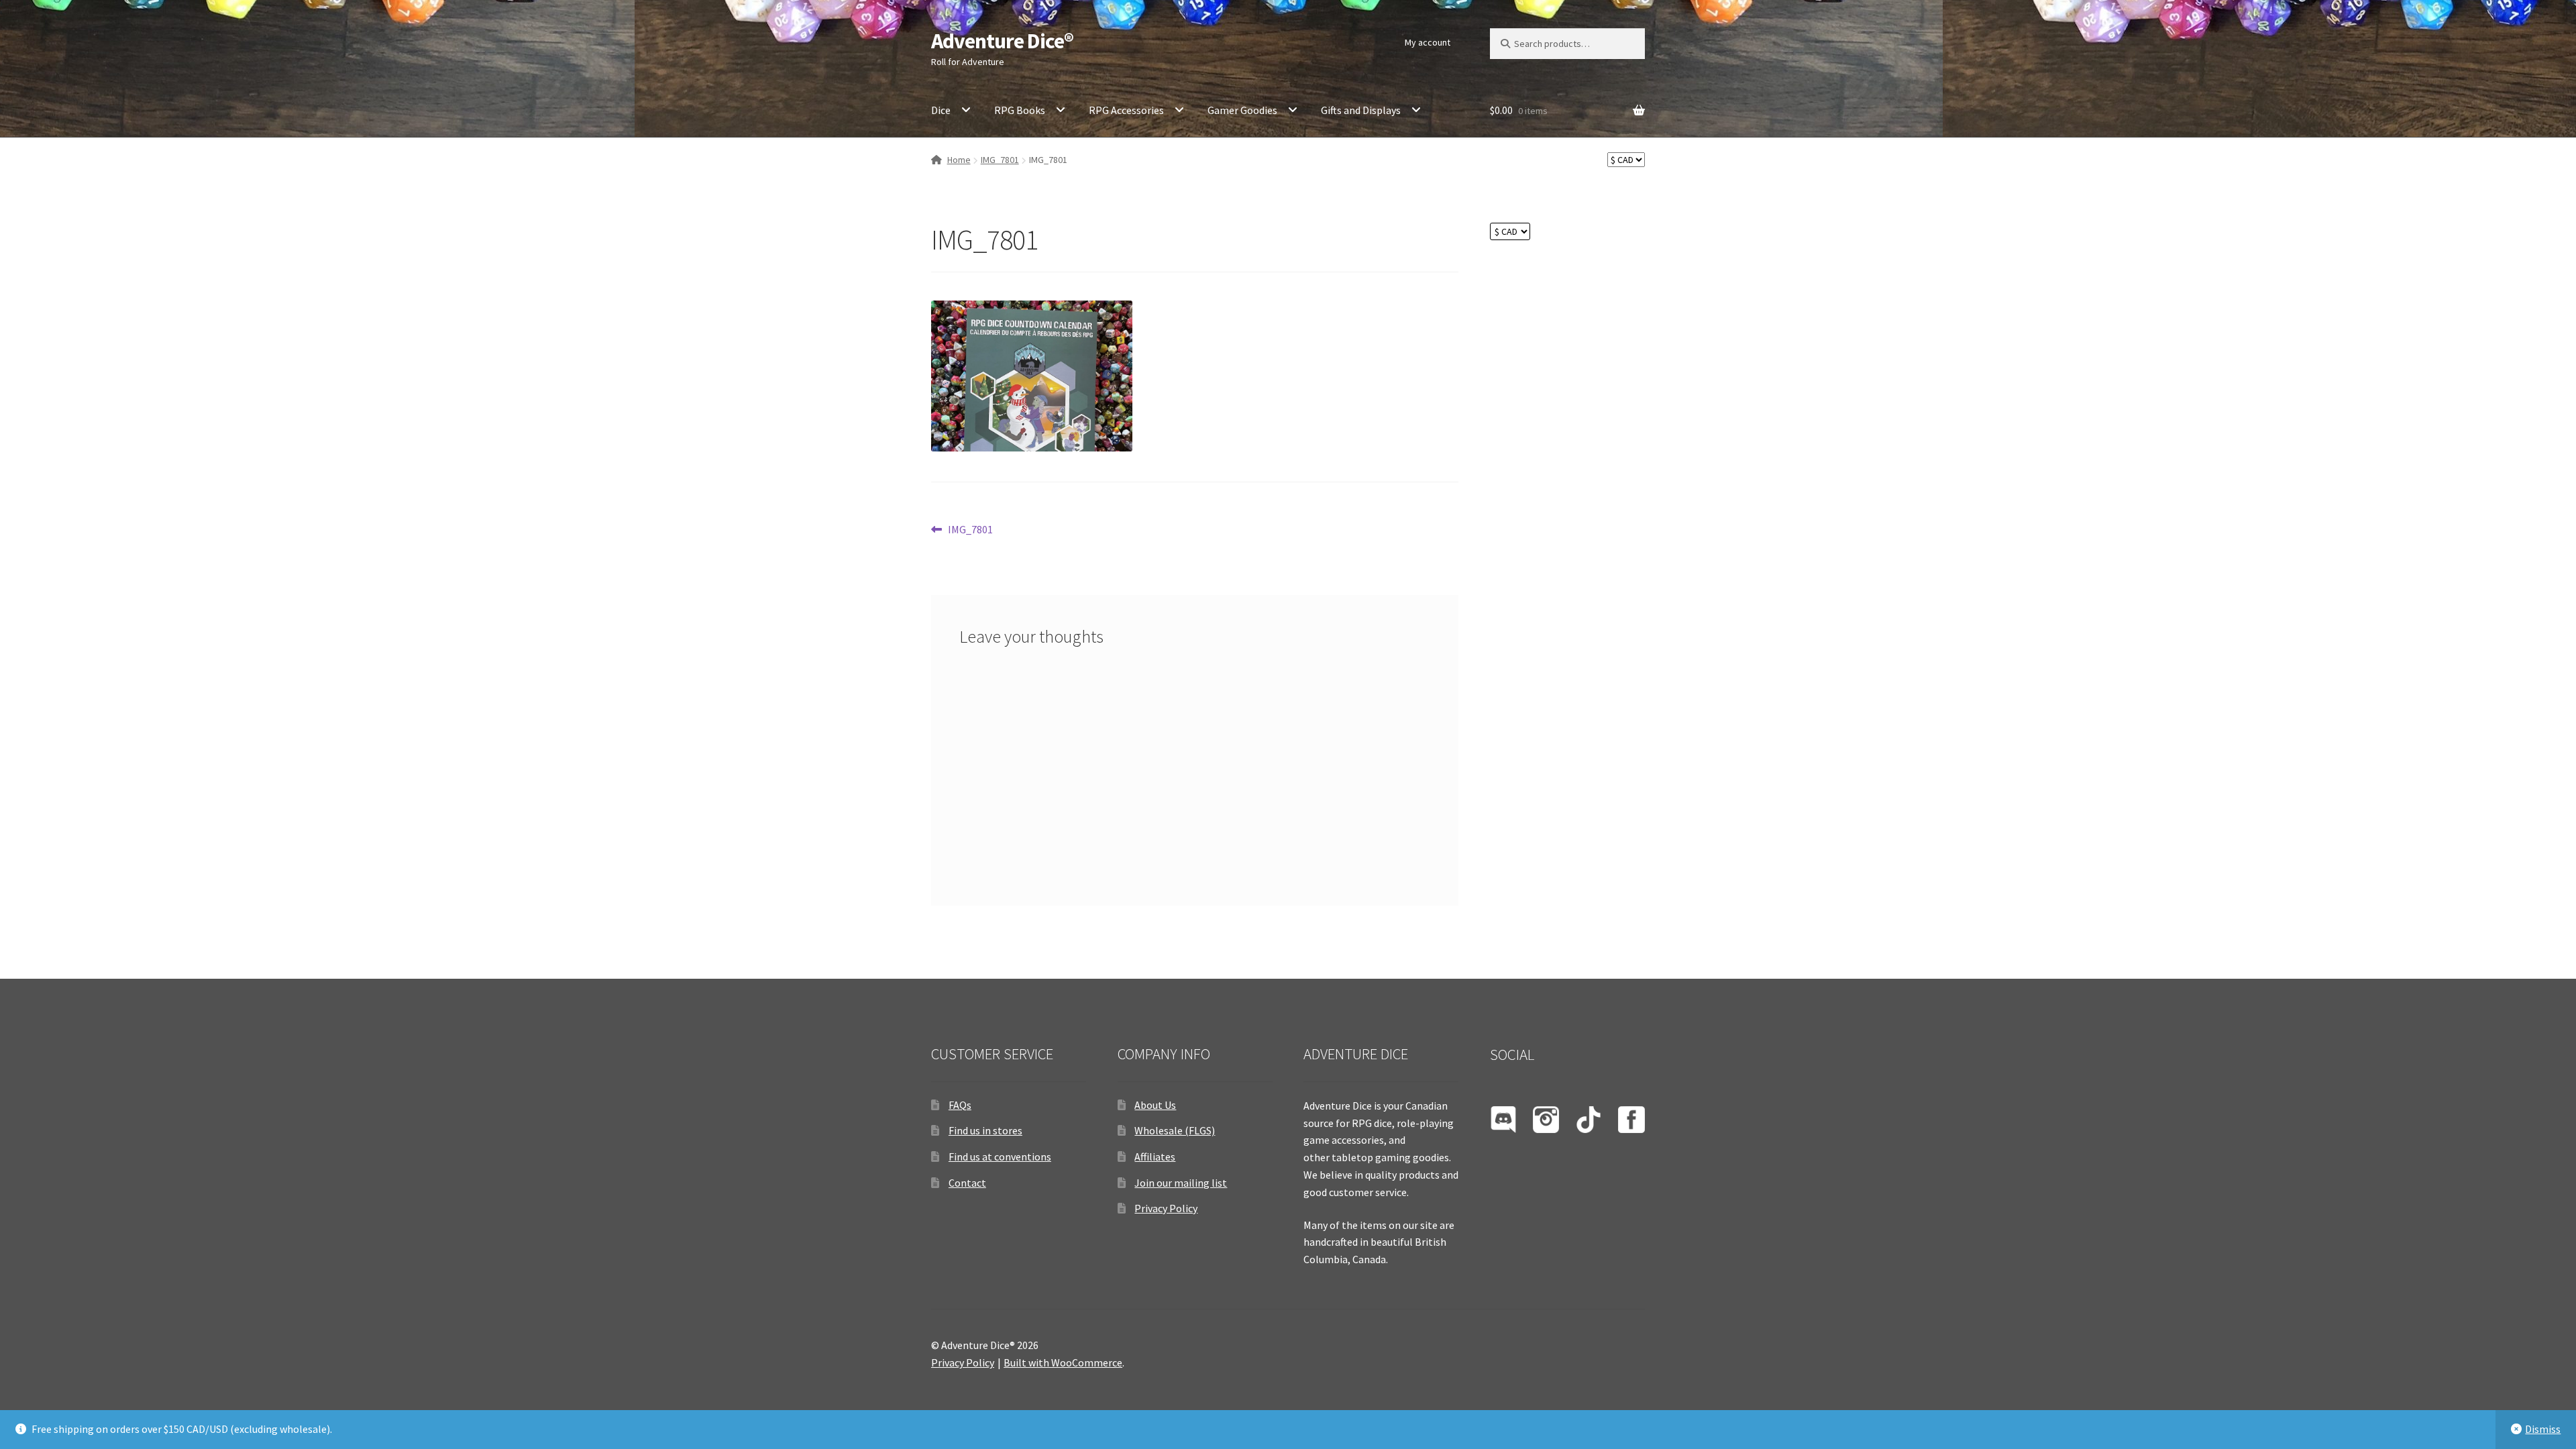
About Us (1155, 1105)
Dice (941, 110)
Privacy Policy (1166, 1208)
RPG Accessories (1126, 110)
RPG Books (1020, 110)
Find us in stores (985, 1130)
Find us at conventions (1000, 1157)
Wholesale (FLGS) (1175, 1130)
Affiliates (1155, 1157)
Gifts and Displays (1361, 110)
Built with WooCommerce (1063, 1362)
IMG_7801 (1000, 160)
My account (1428, 42)
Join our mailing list (1181, 1183)
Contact (967, 1183)
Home (959, 160)
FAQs (960, 1105)
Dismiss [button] (2543, 1429)
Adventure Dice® (1002, 41)
